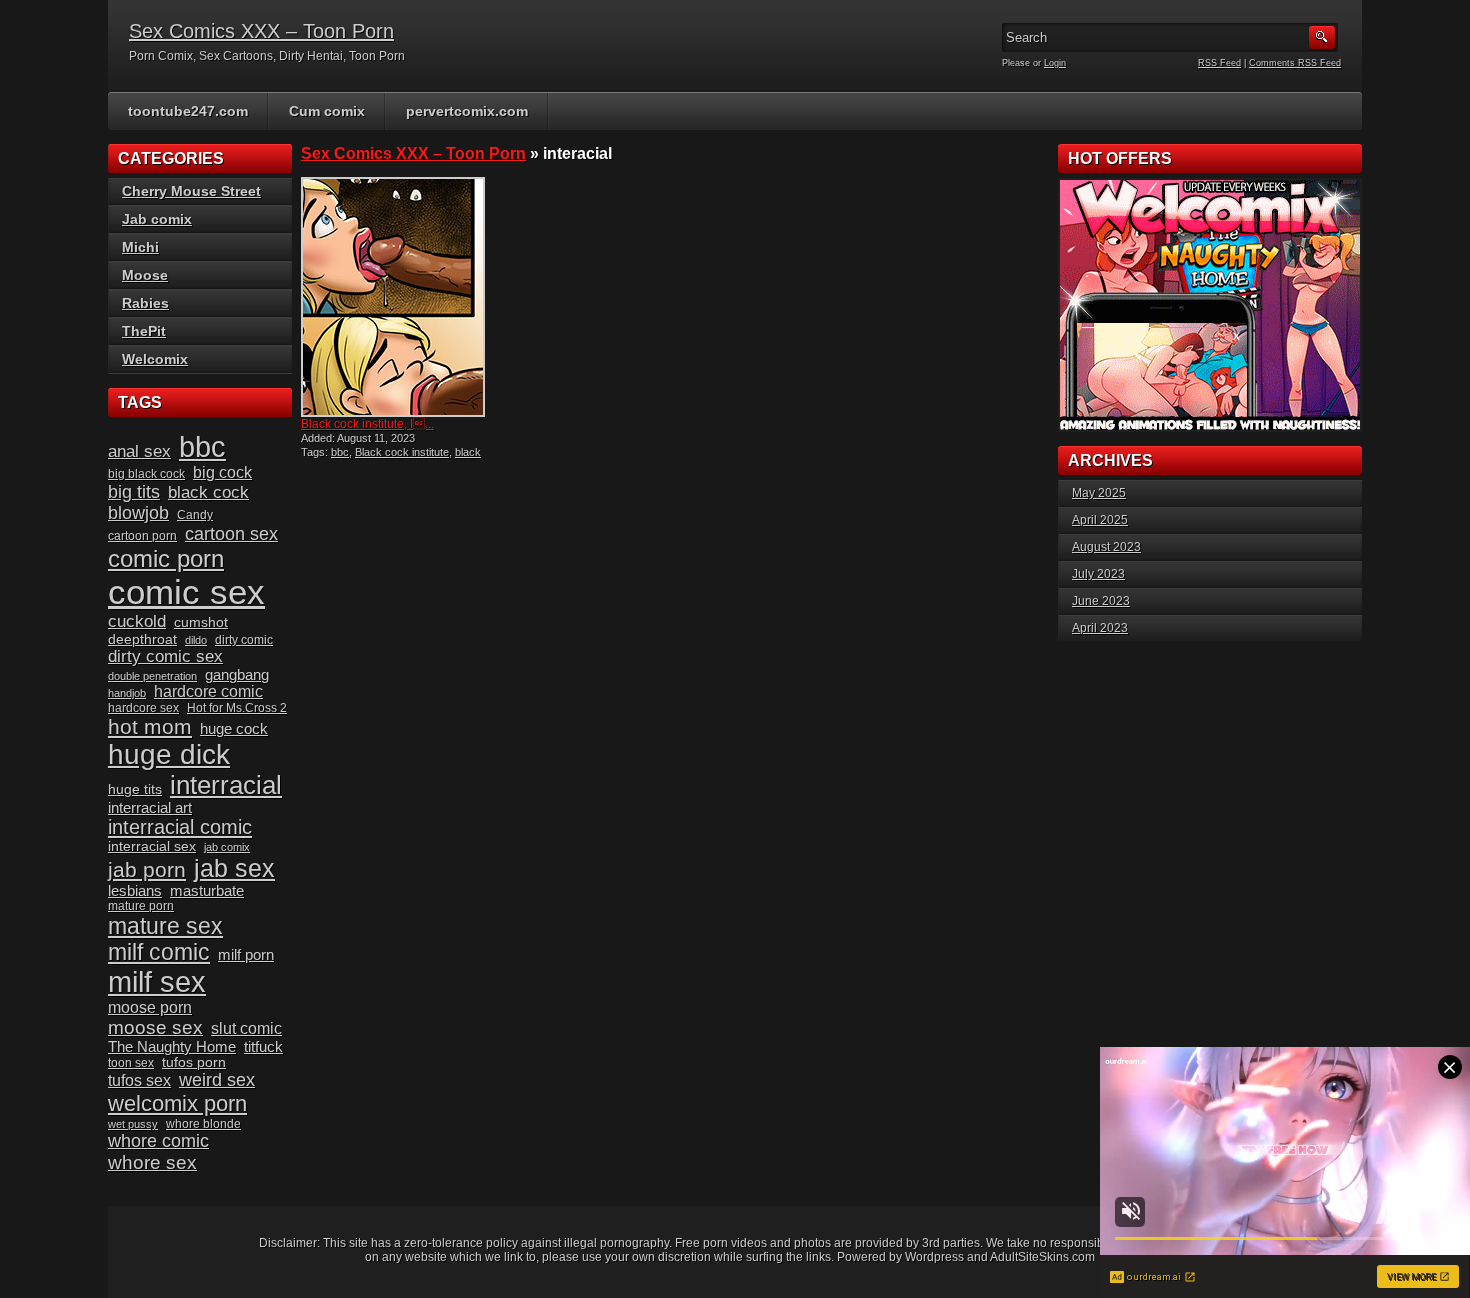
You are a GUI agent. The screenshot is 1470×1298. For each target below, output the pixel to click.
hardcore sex (143, 708)
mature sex (165, 926)
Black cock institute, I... (367, 424)
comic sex (186, 592)
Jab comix (157, 219)
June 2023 (1101, 601)
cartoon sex (231, 534)
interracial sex (152, 846)
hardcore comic (208, 691)
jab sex (234, 868)
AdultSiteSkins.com (1042, 1257)
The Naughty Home (172, 1047)
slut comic (246, 1028)
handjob (127, 693)
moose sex (155, 1027)
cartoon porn (142, 536)
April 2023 (1100, 628)
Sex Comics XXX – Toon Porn (261, 31)
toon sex (131, 1063)
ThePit (144, 331)
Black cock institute (402, 452)
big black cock (146, 474)
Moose (145, 275)
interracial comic (180, 827)
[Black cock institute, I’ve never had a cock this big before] (393, 297)
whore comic (158, 1141)
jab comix (227, 847)
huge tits (135, 789)
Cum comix (327, 111)
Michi (140, 247)
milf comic (159, 952)
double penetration (152, 676)
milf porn (246, 955)
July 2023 (1098, 574)
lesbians (135, 891)
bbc (340, 452)
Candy (195, 515)
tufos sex (139, 1080)
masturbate (207, 891)
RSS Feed (1219, 63)
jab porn (147, 869)
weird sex (217, 1080)
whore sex (152, 1162)
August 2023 (1106, 547)
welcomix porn (177, 1103)
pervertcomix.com (467, 111)
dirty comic (244, 640)
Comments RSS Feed (1295, 63)
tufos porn (194, 1062)
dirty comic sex (165, 656)
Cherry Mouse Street (191, 191)
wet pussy (133, 1124)
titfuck (263, 1047)
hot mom (150, 726)
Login (1055, 63)
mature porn (141, 906)
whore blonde (203, 1124)
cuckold (137, 621)
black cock (208, 492)
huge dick (169, 754)
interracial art (150, 808)
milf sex (157, 982)
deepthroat (142, 639)
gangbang (237, 675)
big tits (134, 492)
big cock (222, 472)
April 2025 (1100, 520)
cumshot (201, 622)
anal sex (139, 451)
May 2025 (1099, 493)
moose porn (150, 1007)
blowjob (138, 513)
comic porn (166, 558)
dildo (196, 640)
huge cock (234, 729)
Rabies (145, 303)
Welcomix (155, 359)
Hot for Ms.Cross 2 (237, 708)
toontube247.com (188, 111)
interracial (226, 785)
